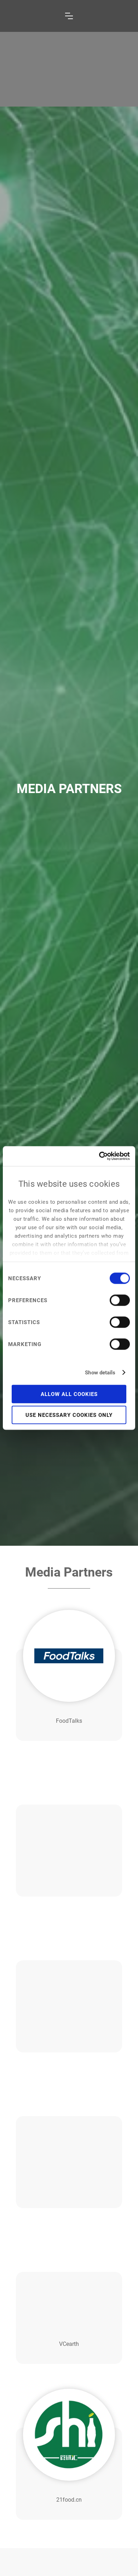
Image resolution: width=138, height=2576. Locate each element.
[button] (69, 16)
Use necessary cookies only (69, 1415)
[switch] (120, 1300)
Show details (100, 1373)
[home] (31, 16)
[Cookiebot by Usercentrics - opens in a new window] (99, 1156)
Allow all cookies (69, 1394)
